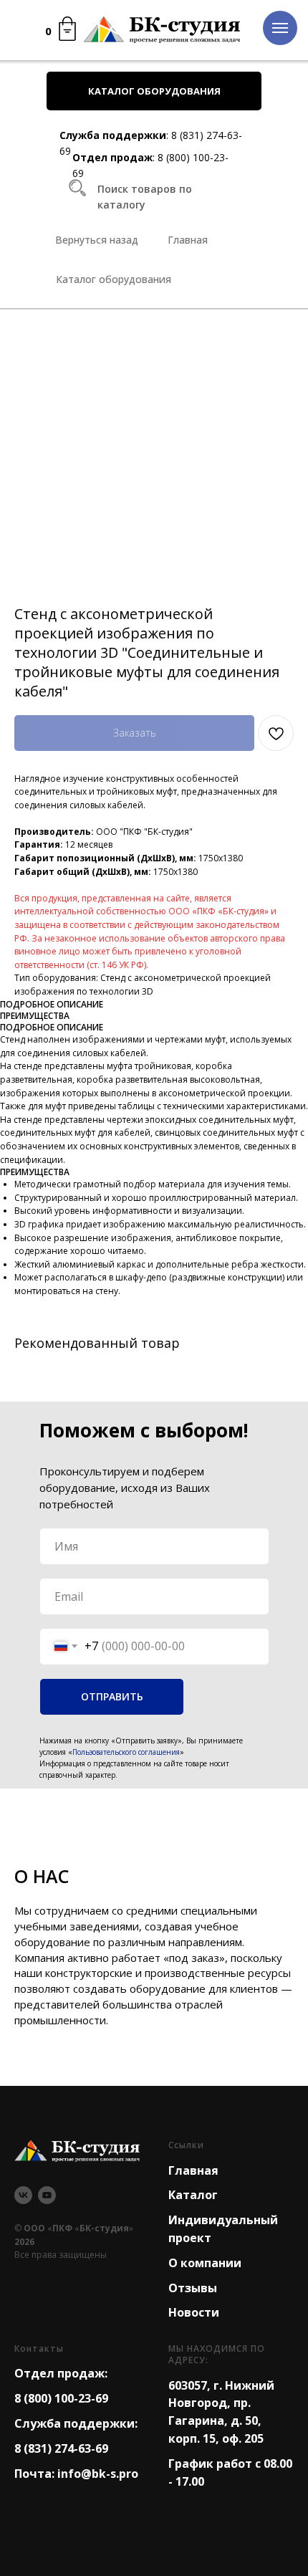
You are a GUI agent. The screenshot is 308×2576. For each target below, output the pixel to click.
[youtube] (47, 2195)
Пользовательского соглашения (126, 1752)
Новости (194, 2312)
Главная (193, 2170)
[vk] (23, 2195)
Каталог (193, 2195)
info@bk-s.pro (98, 2474)
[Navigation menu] (280, 28)
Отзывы (193, 2288)
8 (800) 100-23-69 (61, 2398)
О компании (205, 2263)
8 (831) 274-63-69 (61, 2448)
